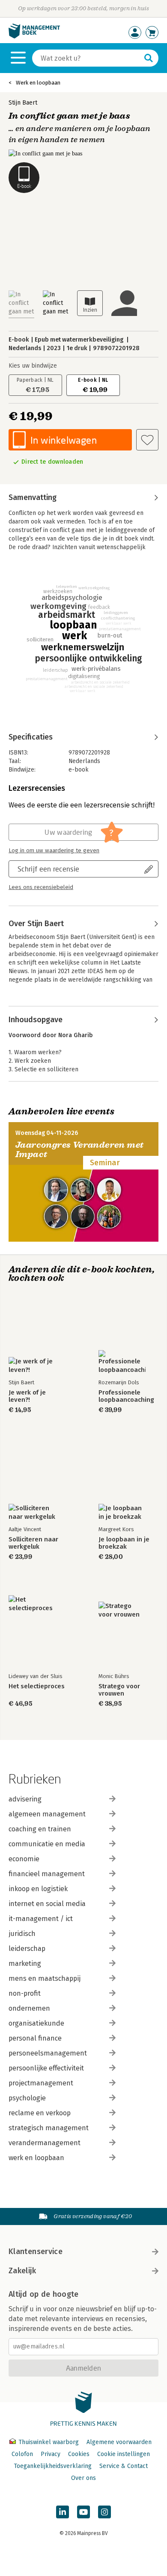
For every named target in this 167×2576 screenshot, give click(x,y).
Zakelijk (22, 2271)
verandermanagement (45, 2143)
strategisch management (49, 2128)
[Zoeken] (149, 58)
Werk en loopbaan (38, 83)
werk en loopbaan (36, 2158)
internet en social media (47, 1904)
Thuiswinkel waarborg (49, 2442)
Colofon (22, 2454)
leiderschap (27, 1949)
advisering (25, 1799)
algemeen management (47, 1814)
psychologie (27, 2098)
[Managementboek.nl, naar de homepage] (34, 37)
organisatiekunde (36, 2023)
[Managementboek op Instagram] (104, 2512)
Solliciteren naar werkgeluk (33, 1543)
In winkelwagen (64, 440)
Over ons (83, 2478)
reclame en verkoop (40, 2113)
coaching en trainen (40, 1829)
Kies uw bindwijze (33, 366)
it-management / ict (41, 1919)
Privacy (51, 2454)
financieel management (47, 1874)
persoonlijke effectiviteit (46, 2068)
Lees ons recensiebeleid (41, 887)
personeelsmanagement (48, 2053)
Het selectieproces (37, 1686)
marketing (25, 1963)
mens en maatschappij (45, 1978)
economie (24, 1859)
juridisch (22, 1934)
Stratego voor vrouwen (119, 1690)
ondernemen (29, 2008)
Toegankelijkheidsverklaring (53, 2466)
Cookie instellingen (124, 2454)
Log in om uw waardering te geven (54, 851)
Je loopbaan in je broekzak (124, 1543)
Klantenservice (36, 2251)
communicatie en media (47, 1844)
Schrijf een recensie (48, 869)
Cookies (79, 2454)
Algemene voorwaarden (119, 2442)
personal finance (35, 2038)
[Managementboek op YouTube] (83, 2512)
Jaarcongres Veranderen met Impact (79, 1150)
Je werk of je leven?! (27, 1396)
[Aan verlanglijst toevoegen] (147, 440)
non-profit (25, 1993)
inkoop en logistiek (38, 1889)
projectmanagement (41, 2083)
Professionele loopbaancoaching (126, 1396)
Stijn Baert (23, 103)
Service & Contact (124, 2466)
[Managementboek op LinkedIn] (63, 2512)
